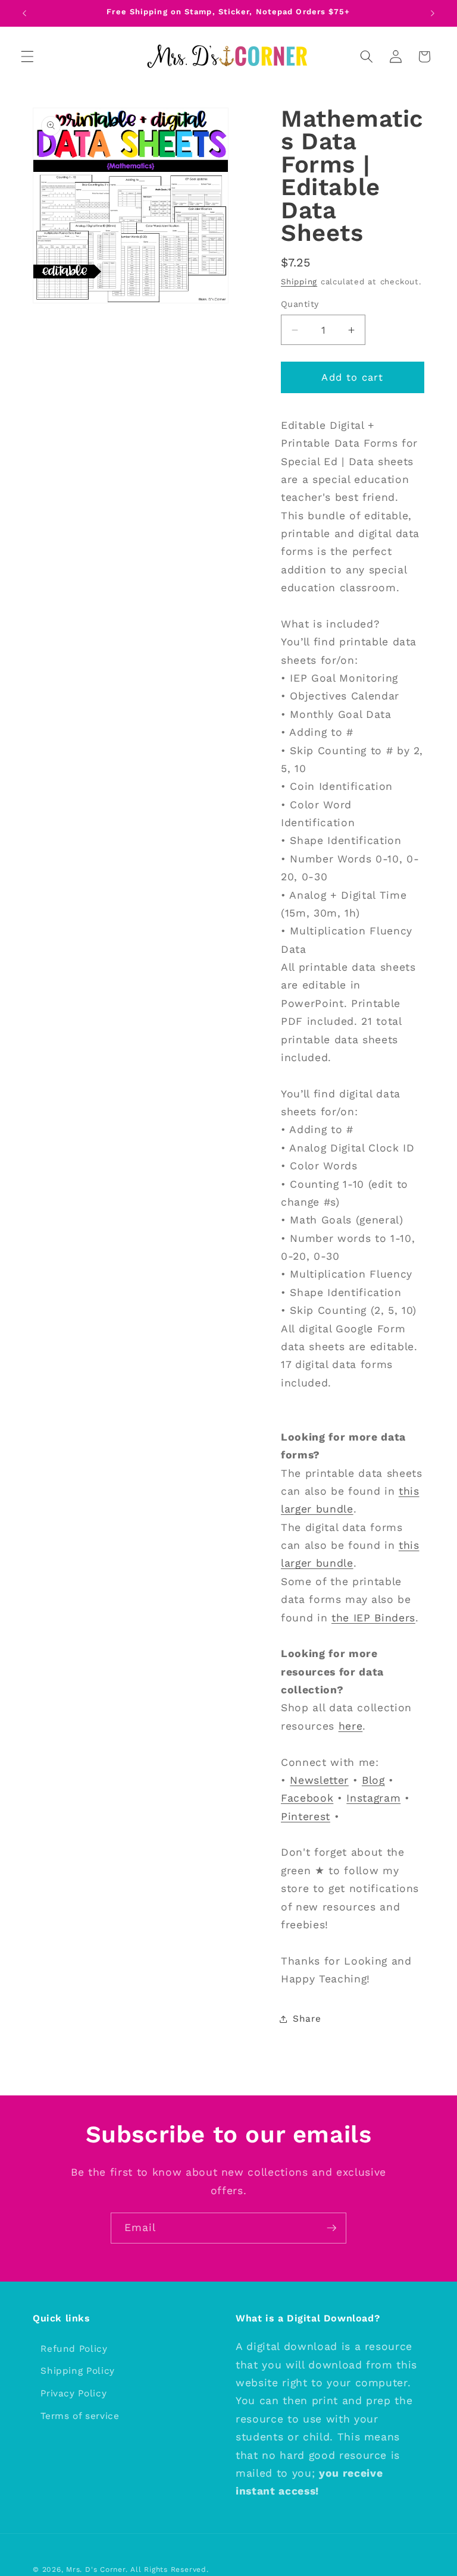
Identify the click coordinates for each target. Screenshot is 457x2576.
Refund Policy (74, 2349)
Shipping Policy (78, 2371)
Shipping (299, 282)
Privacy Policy (73, 2393)
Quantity (300, 304)
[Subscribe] (331, 2228)
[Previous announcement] (24, 13)
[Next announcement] (433, 13)
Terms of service (80, 2416)
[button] (27, 57)
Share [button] (307, 2019)
